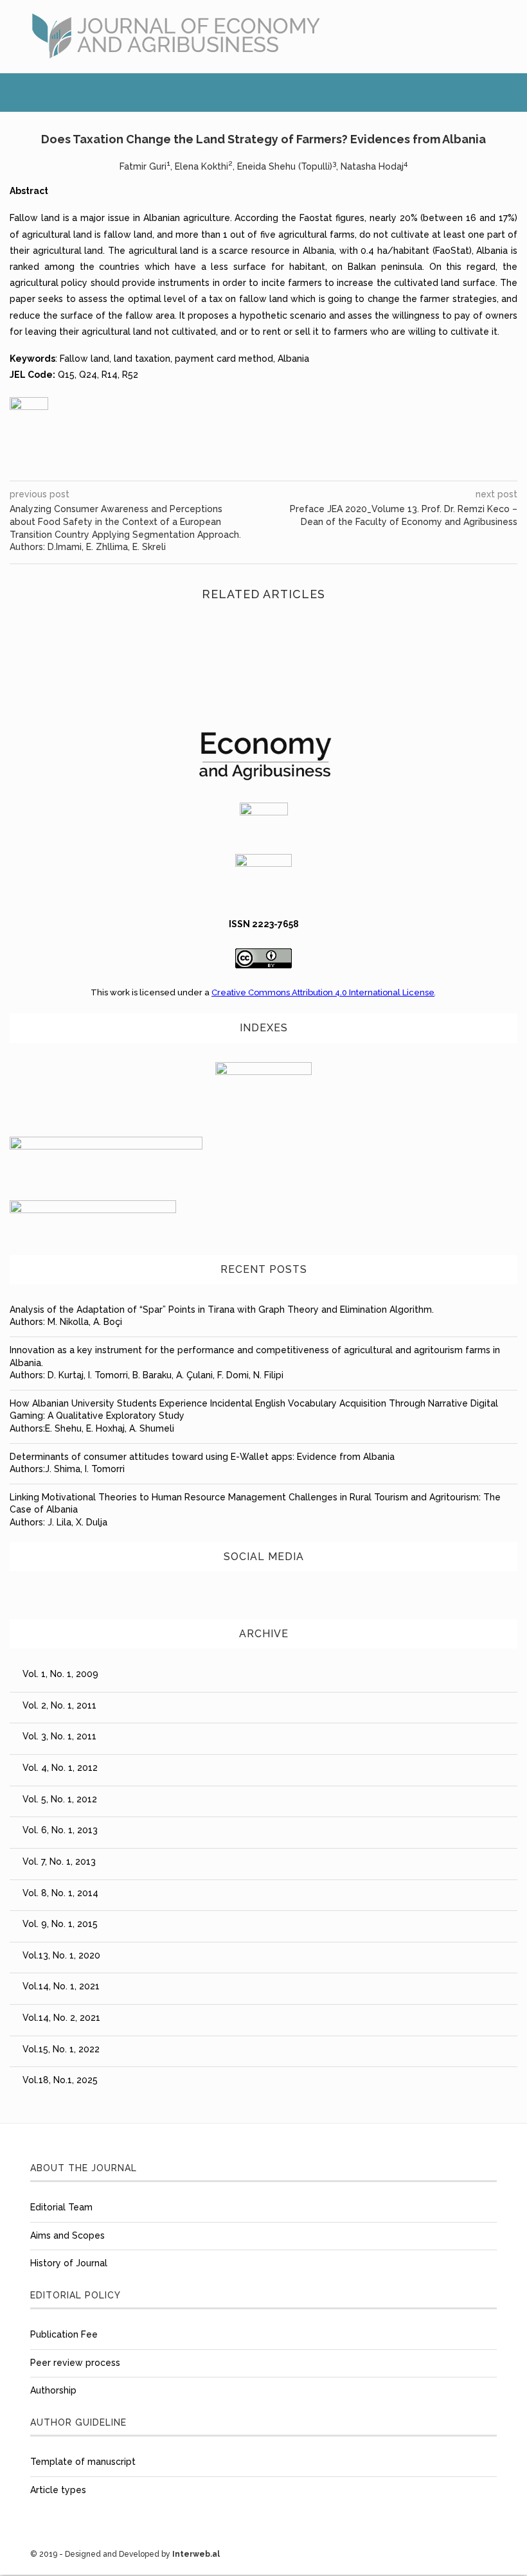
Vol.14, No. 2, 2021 (61, 2018)
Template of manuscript (83, 2462)
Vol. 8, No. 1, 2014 (60, 1893)
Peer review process (75, 2363)
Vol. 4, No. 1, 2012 (60, 1768)
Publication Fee (64, 2334)
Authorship (53, 2390)
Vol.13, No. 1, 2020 (61, 1955)
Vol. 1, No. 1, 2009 (60, 1674)
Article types (58, 2490)
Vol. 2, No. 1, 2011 (59, 1705)
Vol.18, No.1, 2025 (60, 2080)
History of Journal (69, 2263)
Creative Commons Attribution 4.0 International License (323, 992)
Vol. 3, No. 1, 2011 (59, 1736)
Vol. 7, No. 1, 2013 (59, 1861)
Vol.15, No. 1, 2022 (61, 2049)
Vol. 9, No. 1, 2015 (60, 1924)
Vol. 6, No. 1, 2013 (60, 1830)
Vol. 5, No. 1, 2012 (60, 1799)
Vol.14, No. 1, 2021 (61, 1986)
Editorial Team (61, 2207)
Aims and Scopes (67, 2235)
